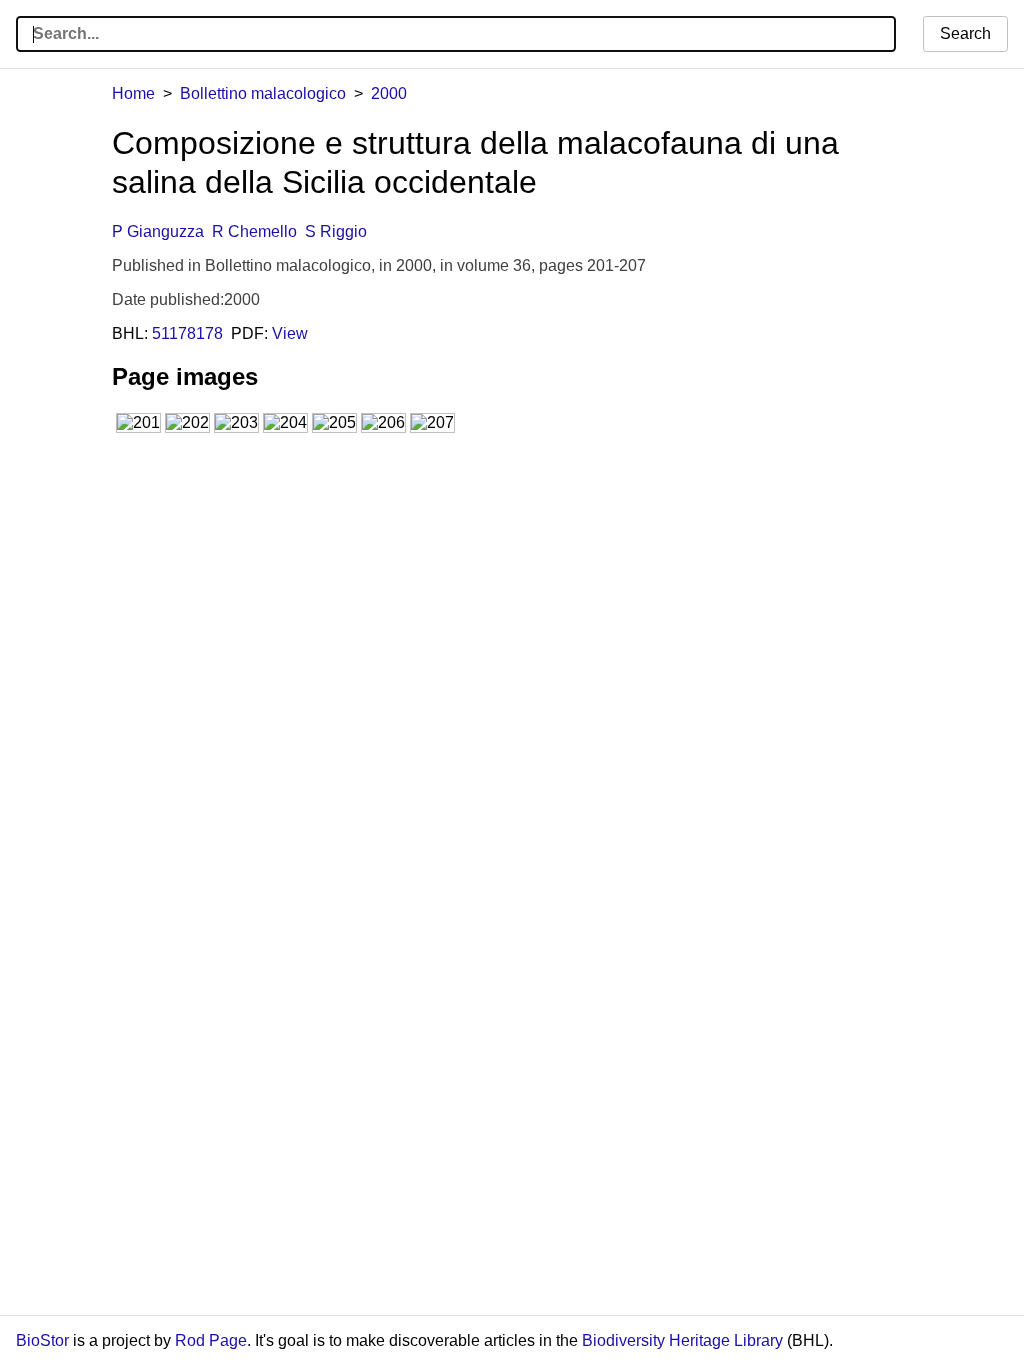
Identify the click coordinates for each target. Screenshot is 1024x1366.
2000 (389, 93)
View (290, 333)
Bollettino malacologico (263, 93)
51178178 (187, 333)
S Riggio (336, 231)
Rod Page (211, 1340)
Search (965, 33)
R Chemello (254, 231)
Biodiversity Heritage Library (682, 1340)
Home (133, 93)
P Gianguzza (158, 231)
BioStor (42, 1340)
